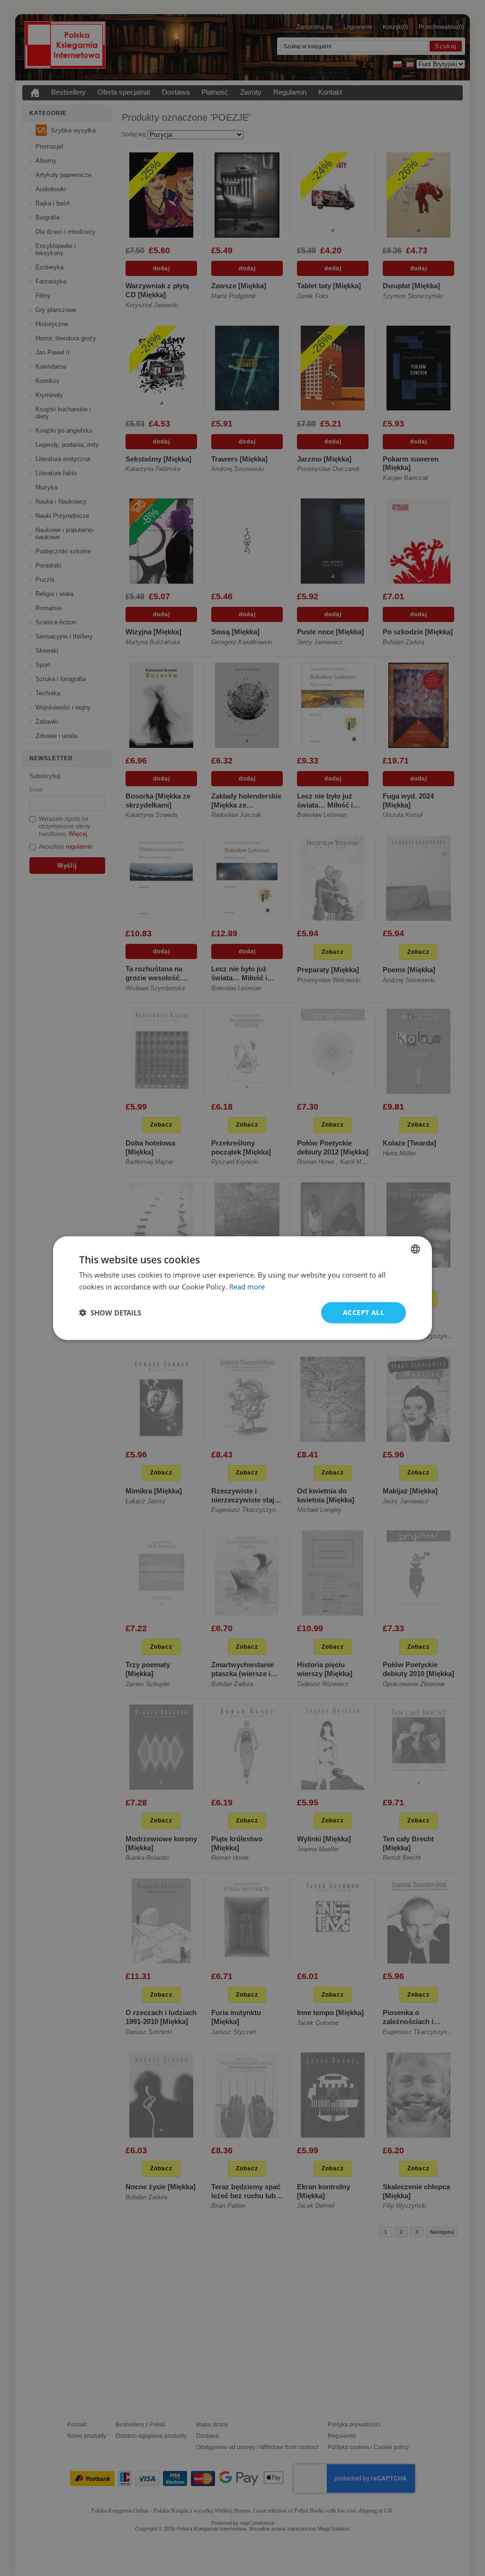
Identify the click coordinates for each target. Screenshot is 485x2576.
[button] (110, 1313)
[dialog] (242, 1288)
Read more (247, 1287)
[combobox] (415, 1249)
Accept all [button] (364, 1312)
